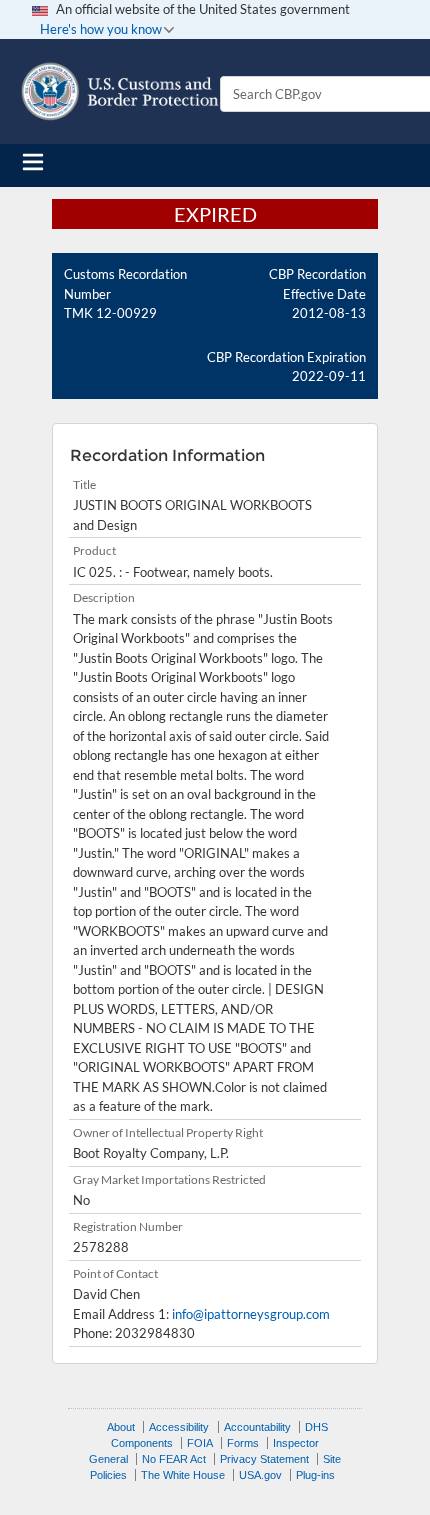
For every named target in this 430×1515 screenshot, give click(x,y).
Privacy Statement (264, 1459)
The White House (183, 1475)
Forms (243, 1443)
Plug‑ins (315, 1475)
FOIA (200, 1443)
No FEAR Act (174, 1459)
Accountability (257, 1427)
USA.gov (260, 1475)
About (121, 1427)
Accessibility (179, 1427)
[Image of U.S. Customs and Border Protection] (120, 91)
